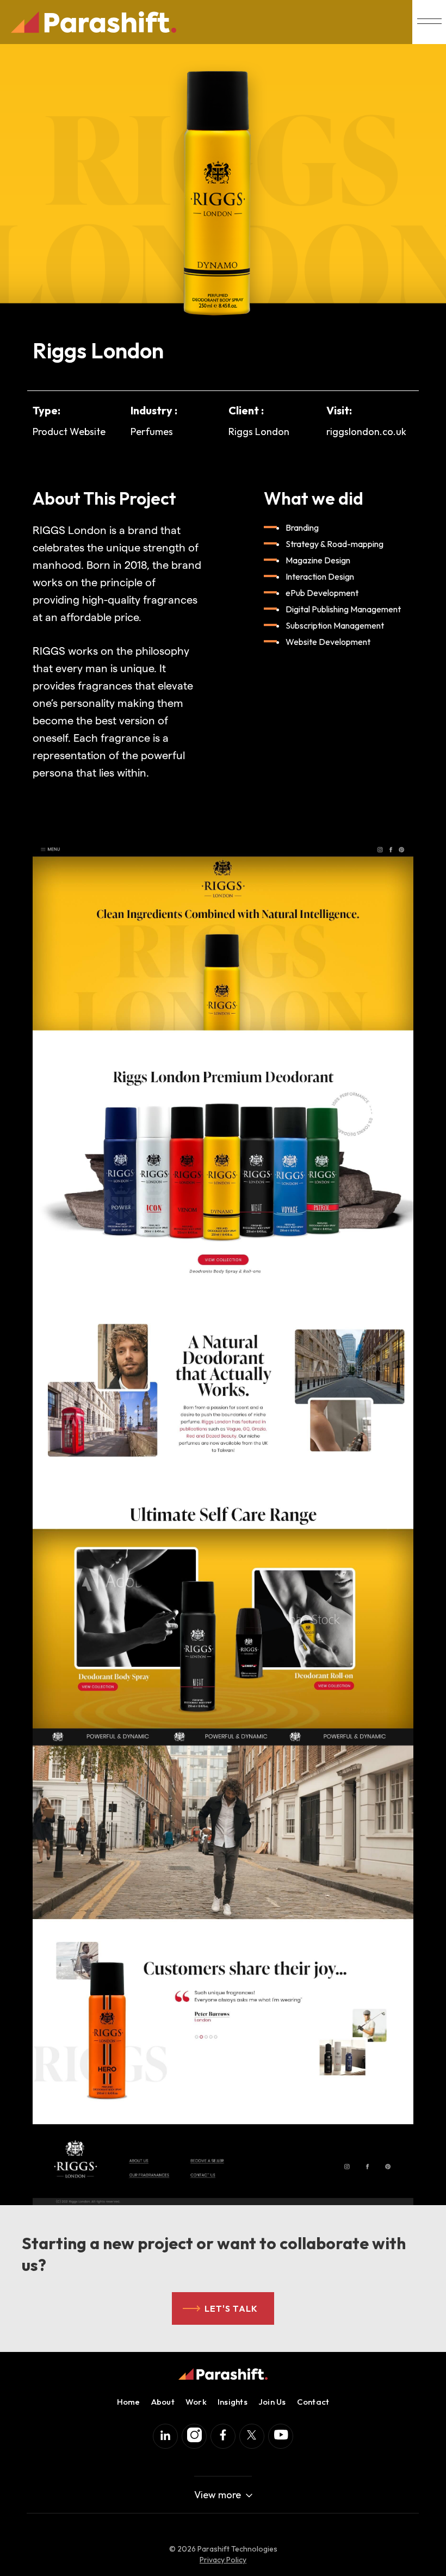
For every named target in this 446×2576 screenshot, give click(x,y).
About (163, 2402)
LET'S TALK (231, 2308)
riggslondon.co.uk (366, 432)
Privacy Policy (223, 2560)
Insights (233, 2402)
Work (196, 2402)
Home (129, 2402)
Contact (313, 2402)
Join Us (272, 2402)
